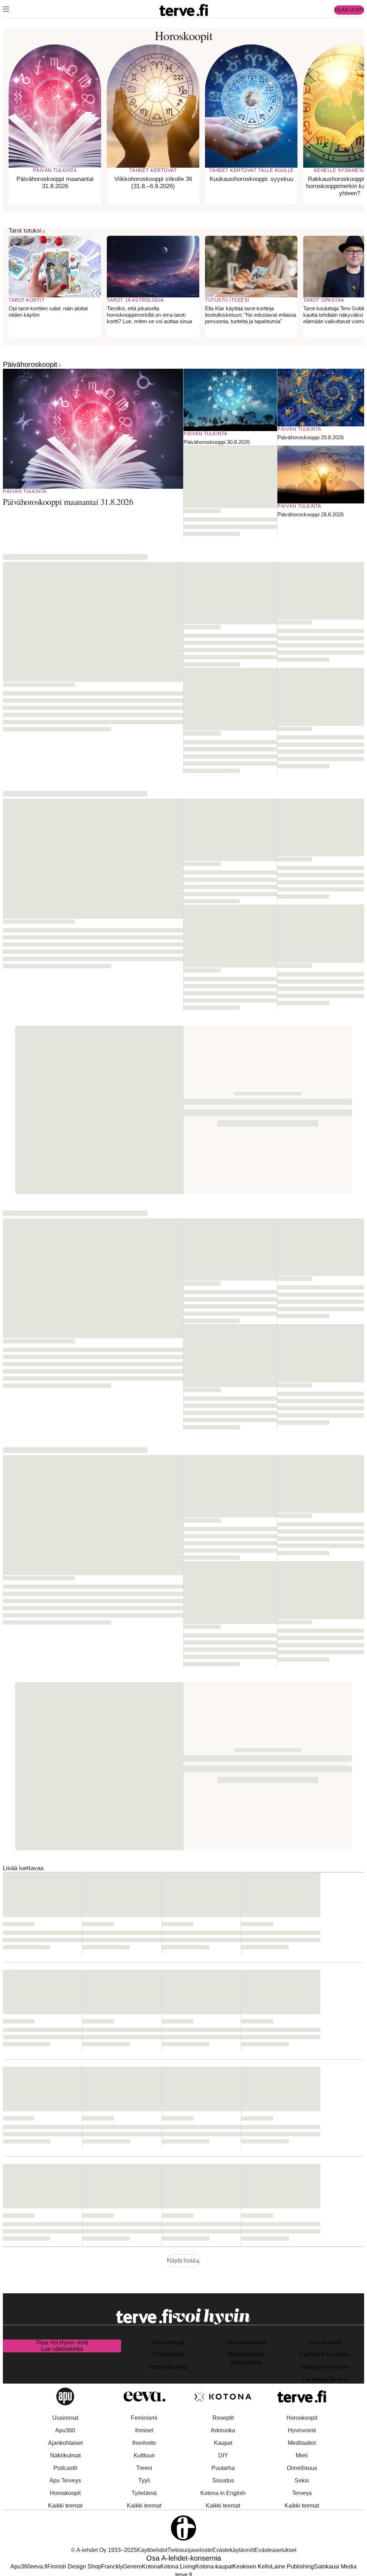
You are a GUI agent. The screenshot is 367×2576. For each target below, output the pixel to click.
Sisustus (223, 2481)
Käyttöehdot (152, 2550)
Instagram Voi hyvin (325, 2367)
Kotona (151, 2567)
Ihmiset (144, 2430)
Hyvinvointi (302, 2430)
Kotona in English (223, 2493)
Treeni (144, 2468)
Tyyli (144, 2481)
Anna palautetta (168, 2367)
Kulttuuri (144, 2455)
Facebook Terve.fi (325, 2379)
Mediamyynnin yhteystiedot (246, 2358)
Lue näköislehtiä (62, 2349)
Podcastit (65, 2468)
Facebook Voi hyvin (325, 2354)
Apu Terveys (65, 2481)
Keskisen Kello (252, 2567)
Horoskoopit (65, 2493)
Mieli (302, 2455)
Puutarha (223, 2468)
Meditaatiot (302, 2443)
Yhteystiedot (168, 2354)
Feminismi (144, 2418)
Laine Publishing (292, 2567)
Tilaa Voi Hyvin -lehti (62, 2343)
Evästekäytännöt (233, 2550)
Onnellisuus (302, 2468)
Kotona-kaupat (214, 2567)
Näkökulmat (65, 2455)
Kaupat (223, 2443)
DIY (223, 2455)
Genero (132, 2567)
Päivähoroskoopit (30, 364)
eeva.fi (39, 2567)
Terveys (302, 2493)
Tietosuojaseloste (190, 2550)
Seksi (302, 2481)
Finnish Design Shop (74, 2567)
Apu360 (65, 2430)
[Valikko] (6, 10)
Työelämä (144, 2493)
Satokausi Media (335, 2567)
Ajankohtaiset (65, 2443)
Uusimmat (65, 2418)
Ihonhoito (144, 2443)
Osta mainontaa (246, 2343)
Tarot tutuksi (25, 231)
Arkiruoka (223, 2430)
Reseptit (223, 2418)
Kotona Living (178, 2567)
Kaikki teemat (65, 2506)
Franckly (112, 2567)
